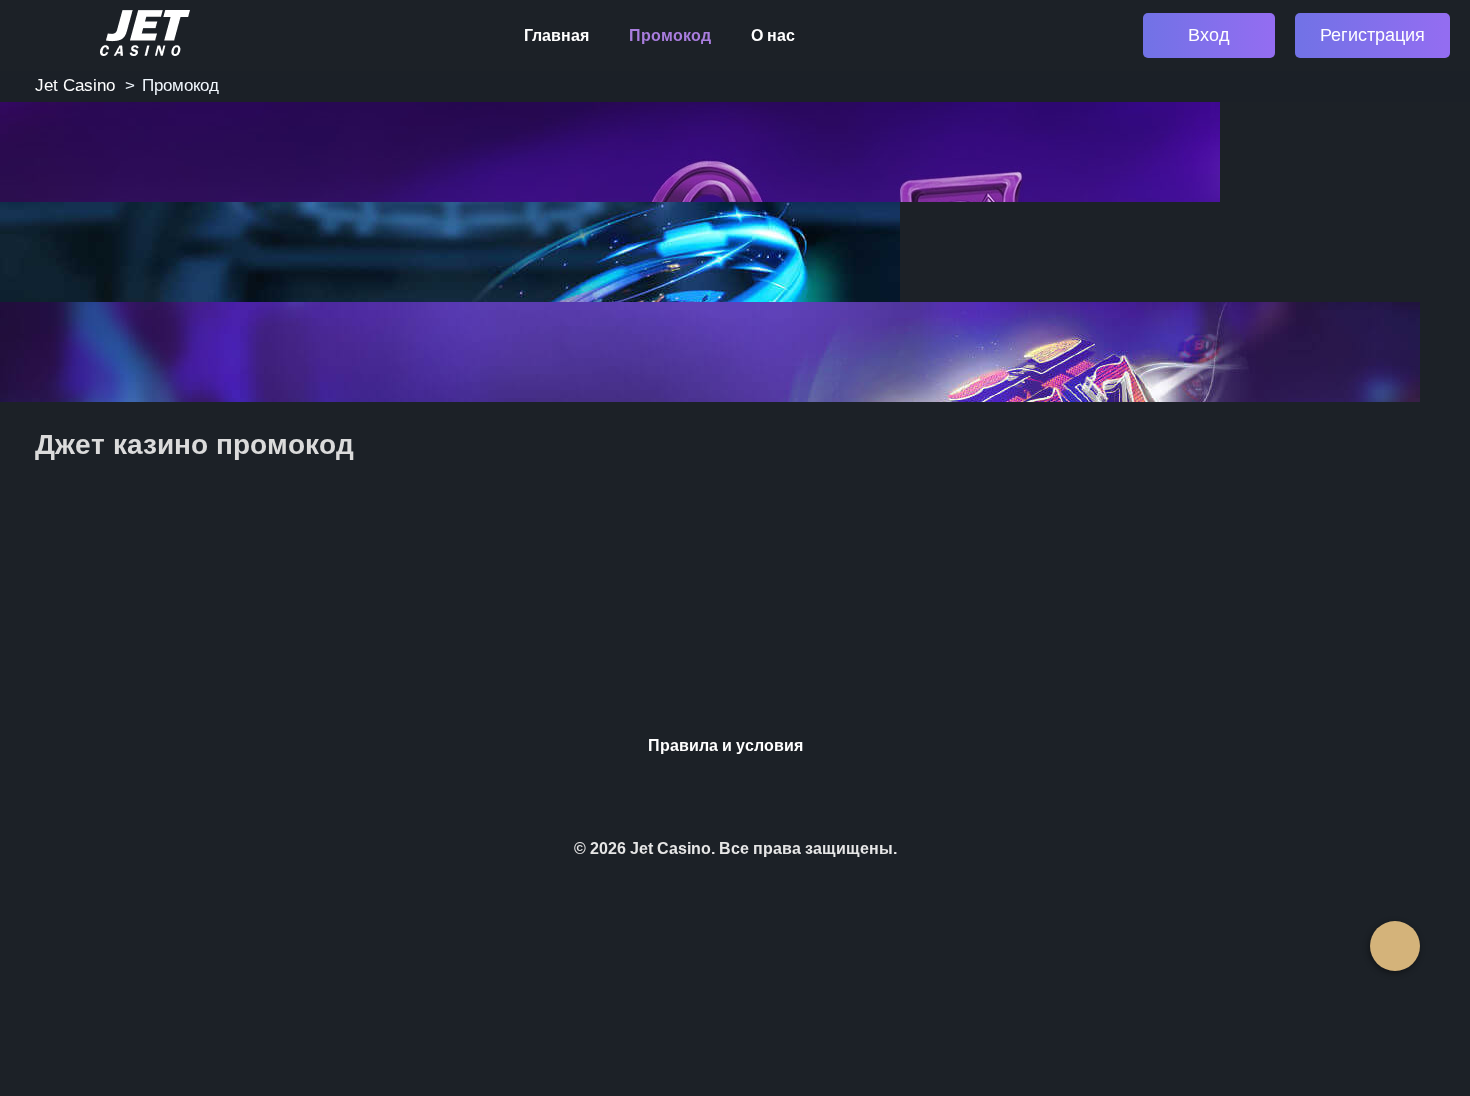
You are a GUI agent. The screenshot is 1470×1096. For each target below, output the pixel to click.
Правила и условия (725, 745)
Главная (556, 35)
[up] (1395, 946)
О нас (773, 35)
